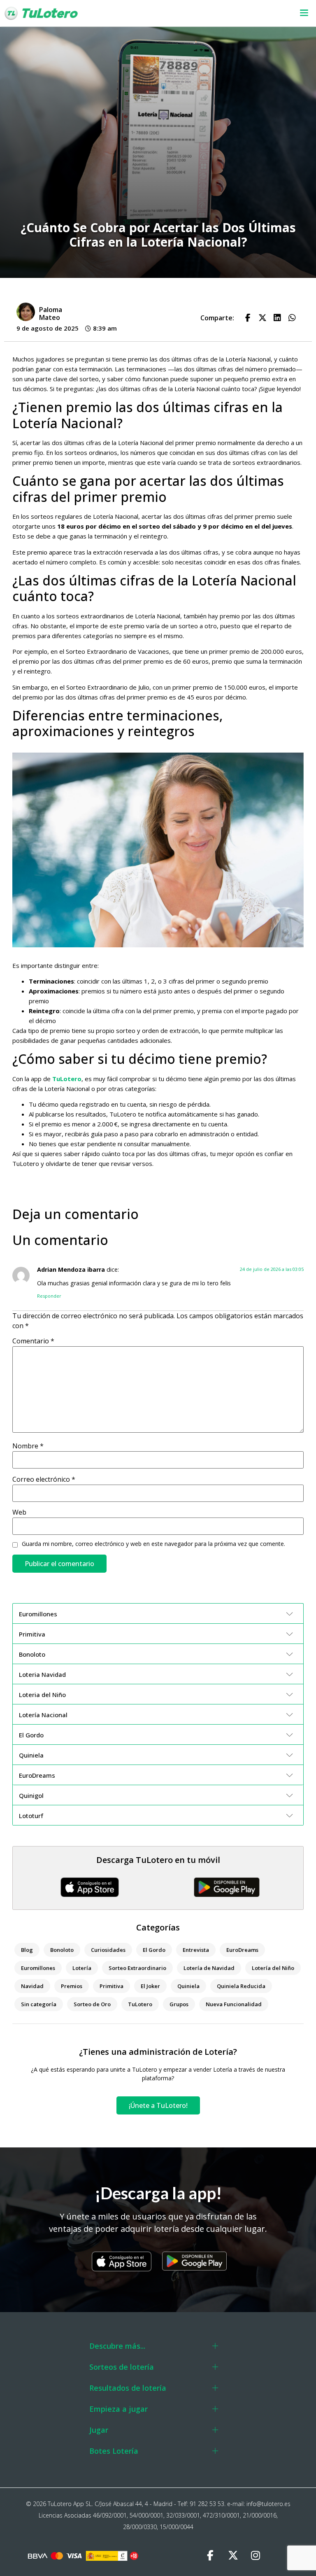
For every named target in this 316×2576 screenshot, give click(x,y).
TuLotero (67, 1079)
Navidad (32, 1986)
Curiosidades (108, 1950)
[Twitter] (233, 2555)
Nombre (28, 1446)
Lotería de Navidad (209, 1968)
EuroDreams (242, 1950)
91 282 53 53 (207, 2504)
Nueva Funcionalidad (234, 2004)
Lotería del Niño (273, 1968)
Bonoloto (62, 1950)
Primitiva (112, 1986)
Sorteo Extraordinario (137, 1968)
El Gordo (154, 1950)
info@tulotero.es (268, 2504)
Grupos (179, 2004)
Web (19, 1512)
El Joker (150, 1986)
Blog (27, 1950)
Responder (49, 1296)
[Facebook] (210, 2555)
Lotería (82, 1968)
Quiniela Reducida (241, 1986)
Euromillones (38, 1968)
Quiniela (188, 1986)
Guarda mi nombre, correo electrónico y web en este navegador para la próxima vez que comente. (153, 1544)
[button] (205, 13)
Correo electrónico (44, 1479)
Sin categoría (39, 2004)
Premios (72, 1986)
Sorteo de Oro (92, 2004)
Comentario (33, 1341)
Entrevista (196, 1950)
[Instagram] (256, 2555)
